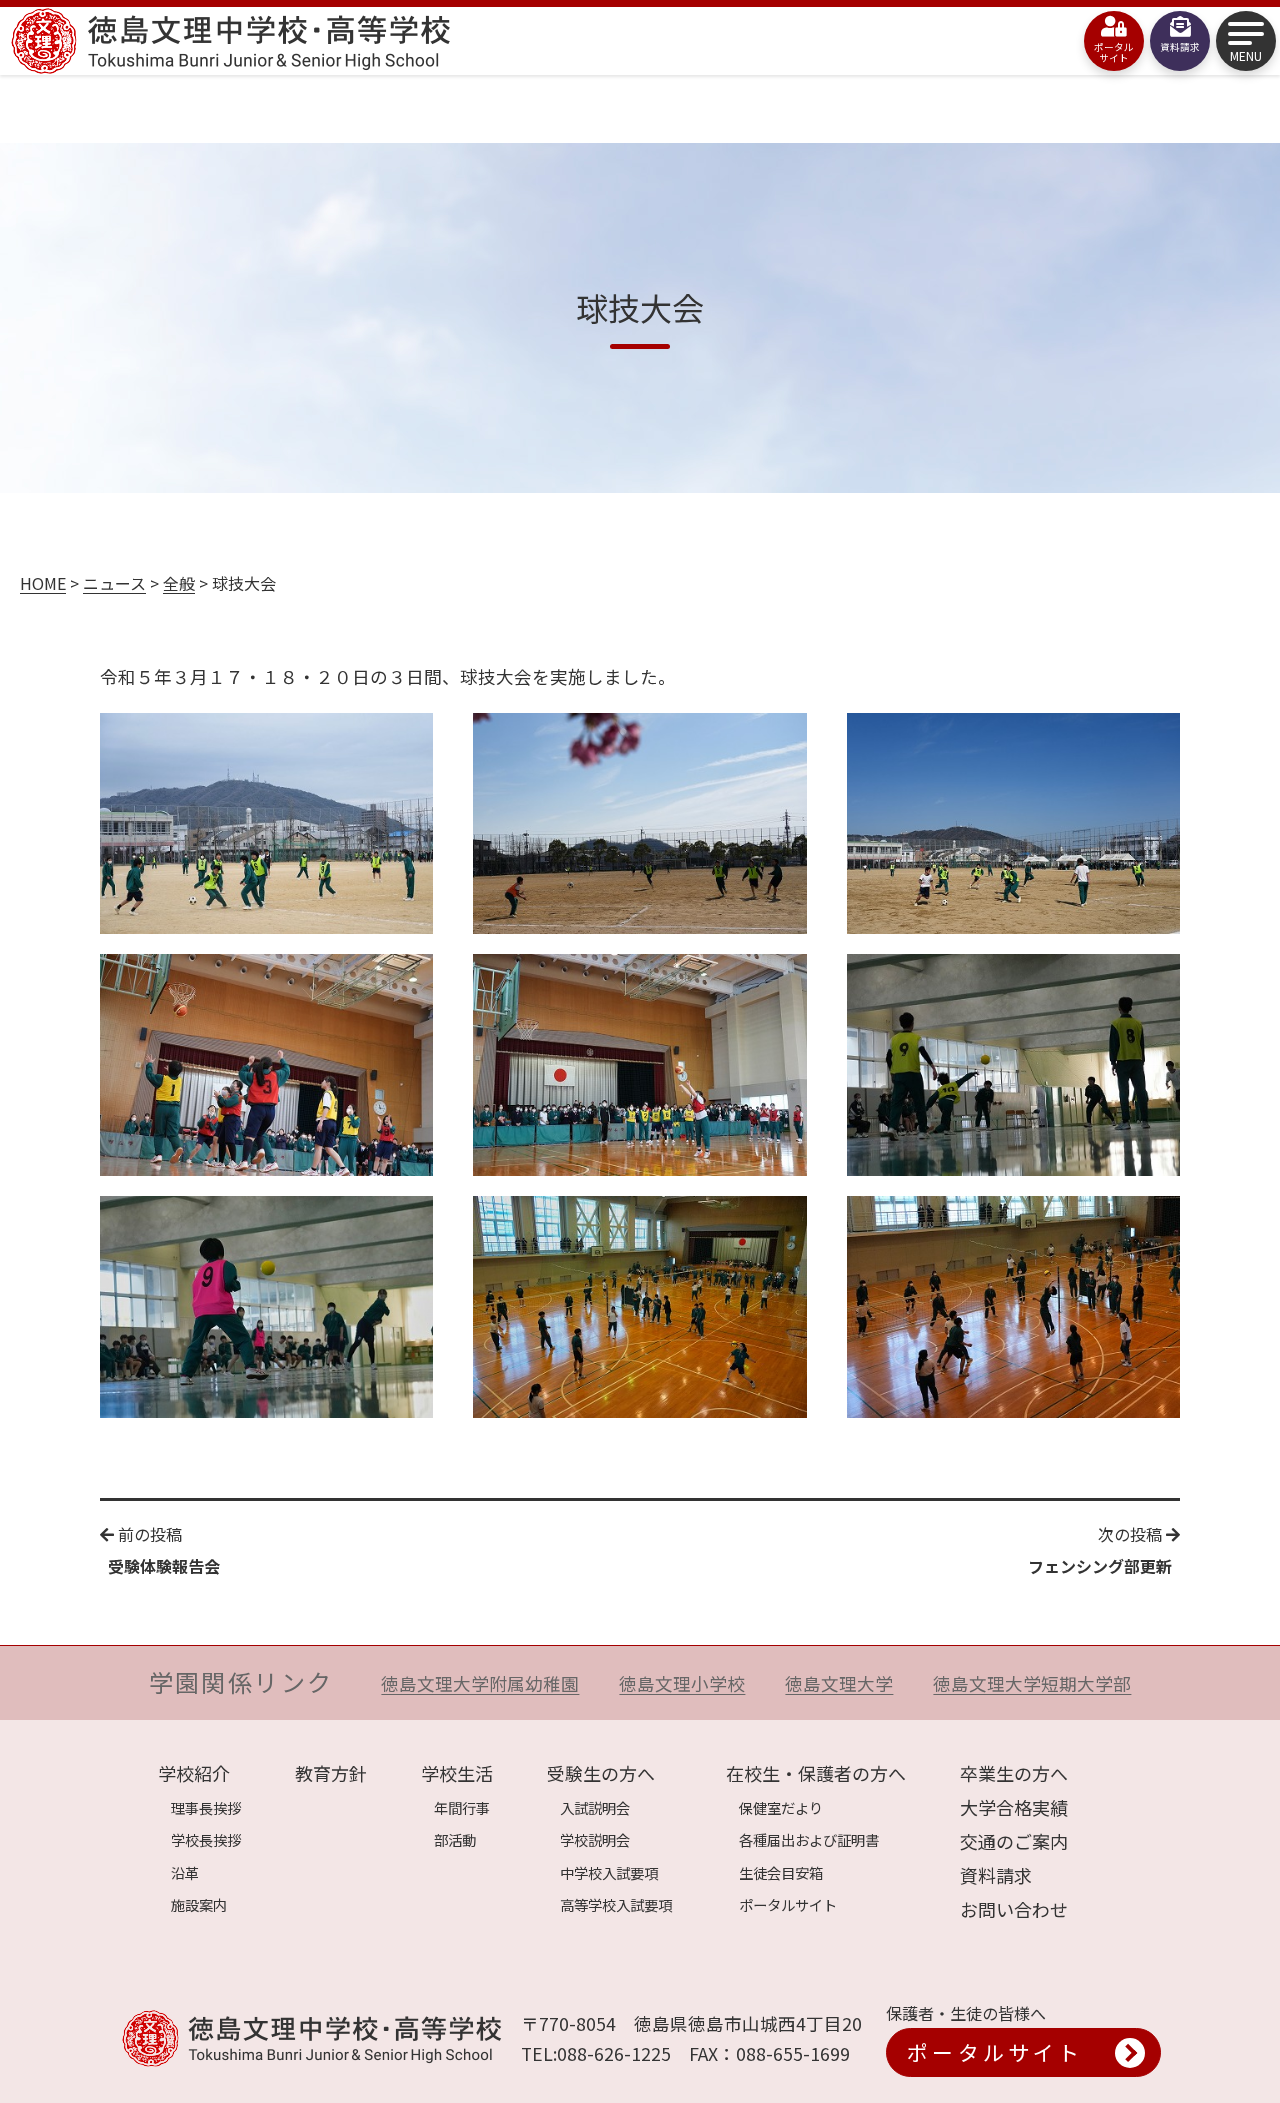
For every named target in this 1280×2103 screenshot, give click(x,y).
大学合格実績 (1014, 1807)
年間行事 (462, 1807)
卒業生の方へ (1014, 1773)
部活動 (455, 1839)
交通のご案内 (1014, 1841)
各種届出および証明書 (809, 1839)
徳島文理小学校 (682, 1683)
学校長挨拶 (206, 1839)
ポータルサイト (788, 1904)
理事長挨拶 (206, 1807)
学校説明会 (595, 1839)
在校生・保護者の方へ (816, 1773)
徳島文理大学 (839, 1683)
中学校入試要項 (609, 1872)
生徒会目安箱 (781, 1872)
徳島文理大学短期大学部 (1032, 1683)
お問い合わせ (1014, 1909)
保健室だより (781, 1807)
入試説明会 (595, 1807)
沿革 (185, 1872)
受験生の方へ (601, 1773)
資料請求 (996, 1875)
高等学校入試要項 (616, 1904)
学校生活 (457, 1773)
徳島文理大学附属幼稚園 (480, 1683)
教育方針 (331, 1773)
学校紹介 (194, 1773)
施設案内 (199, 1904)
